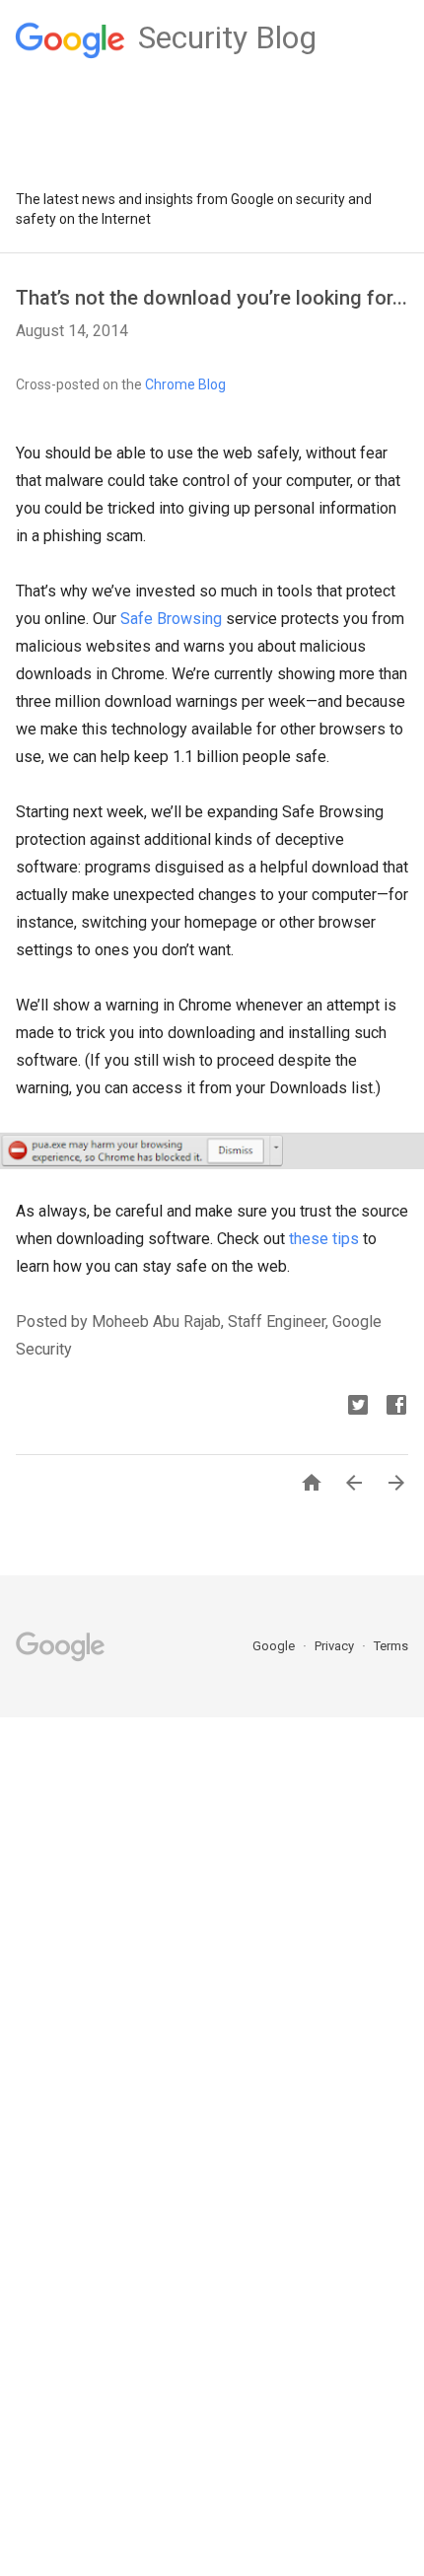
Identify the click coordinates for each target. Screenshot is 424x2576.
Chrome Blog (185, 384)
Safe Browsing (171, 619)
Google (275, 1646)
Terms (391, 1646)
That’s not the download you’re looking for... (212, 298)
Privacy (336, 1646)
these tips (324, 1239)
